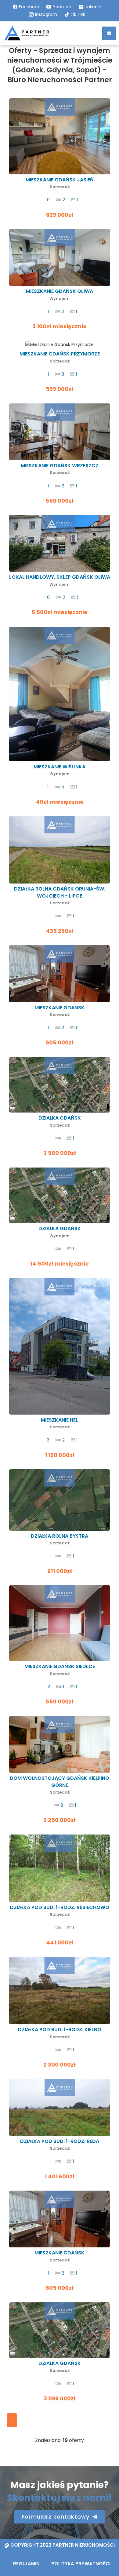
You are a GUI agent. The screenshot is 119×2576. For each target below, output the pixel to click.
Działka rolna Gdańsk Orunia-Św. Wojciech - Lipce (60, 896)
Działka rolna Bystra (60, 1539)
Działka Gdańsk (60, 1121)
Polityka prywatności (81, 2564)
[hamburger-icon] (109, 33)
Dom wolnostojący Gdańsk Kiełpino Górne (60, 1785)
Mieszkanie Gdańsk (60, 1011)
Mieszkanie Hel (60, 1423)
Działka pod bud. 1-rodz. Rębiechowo (60, 1911)
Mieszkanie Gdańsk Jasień (60, 183)
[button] (60, 2517)
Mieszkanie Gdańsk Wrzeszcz (60, 469)
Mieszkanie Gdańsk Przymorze (60, 357)
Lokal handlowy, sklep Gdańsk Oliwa (60, 580)
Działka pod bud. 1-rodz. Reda (60, 2145)
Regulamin (26, 2564)
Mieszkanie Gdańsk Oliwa (60, 295)
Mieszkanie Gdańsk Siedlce (60, 1670)
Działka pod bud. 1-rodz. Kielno (60, 2033)
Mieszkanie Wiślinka (60, 770)
